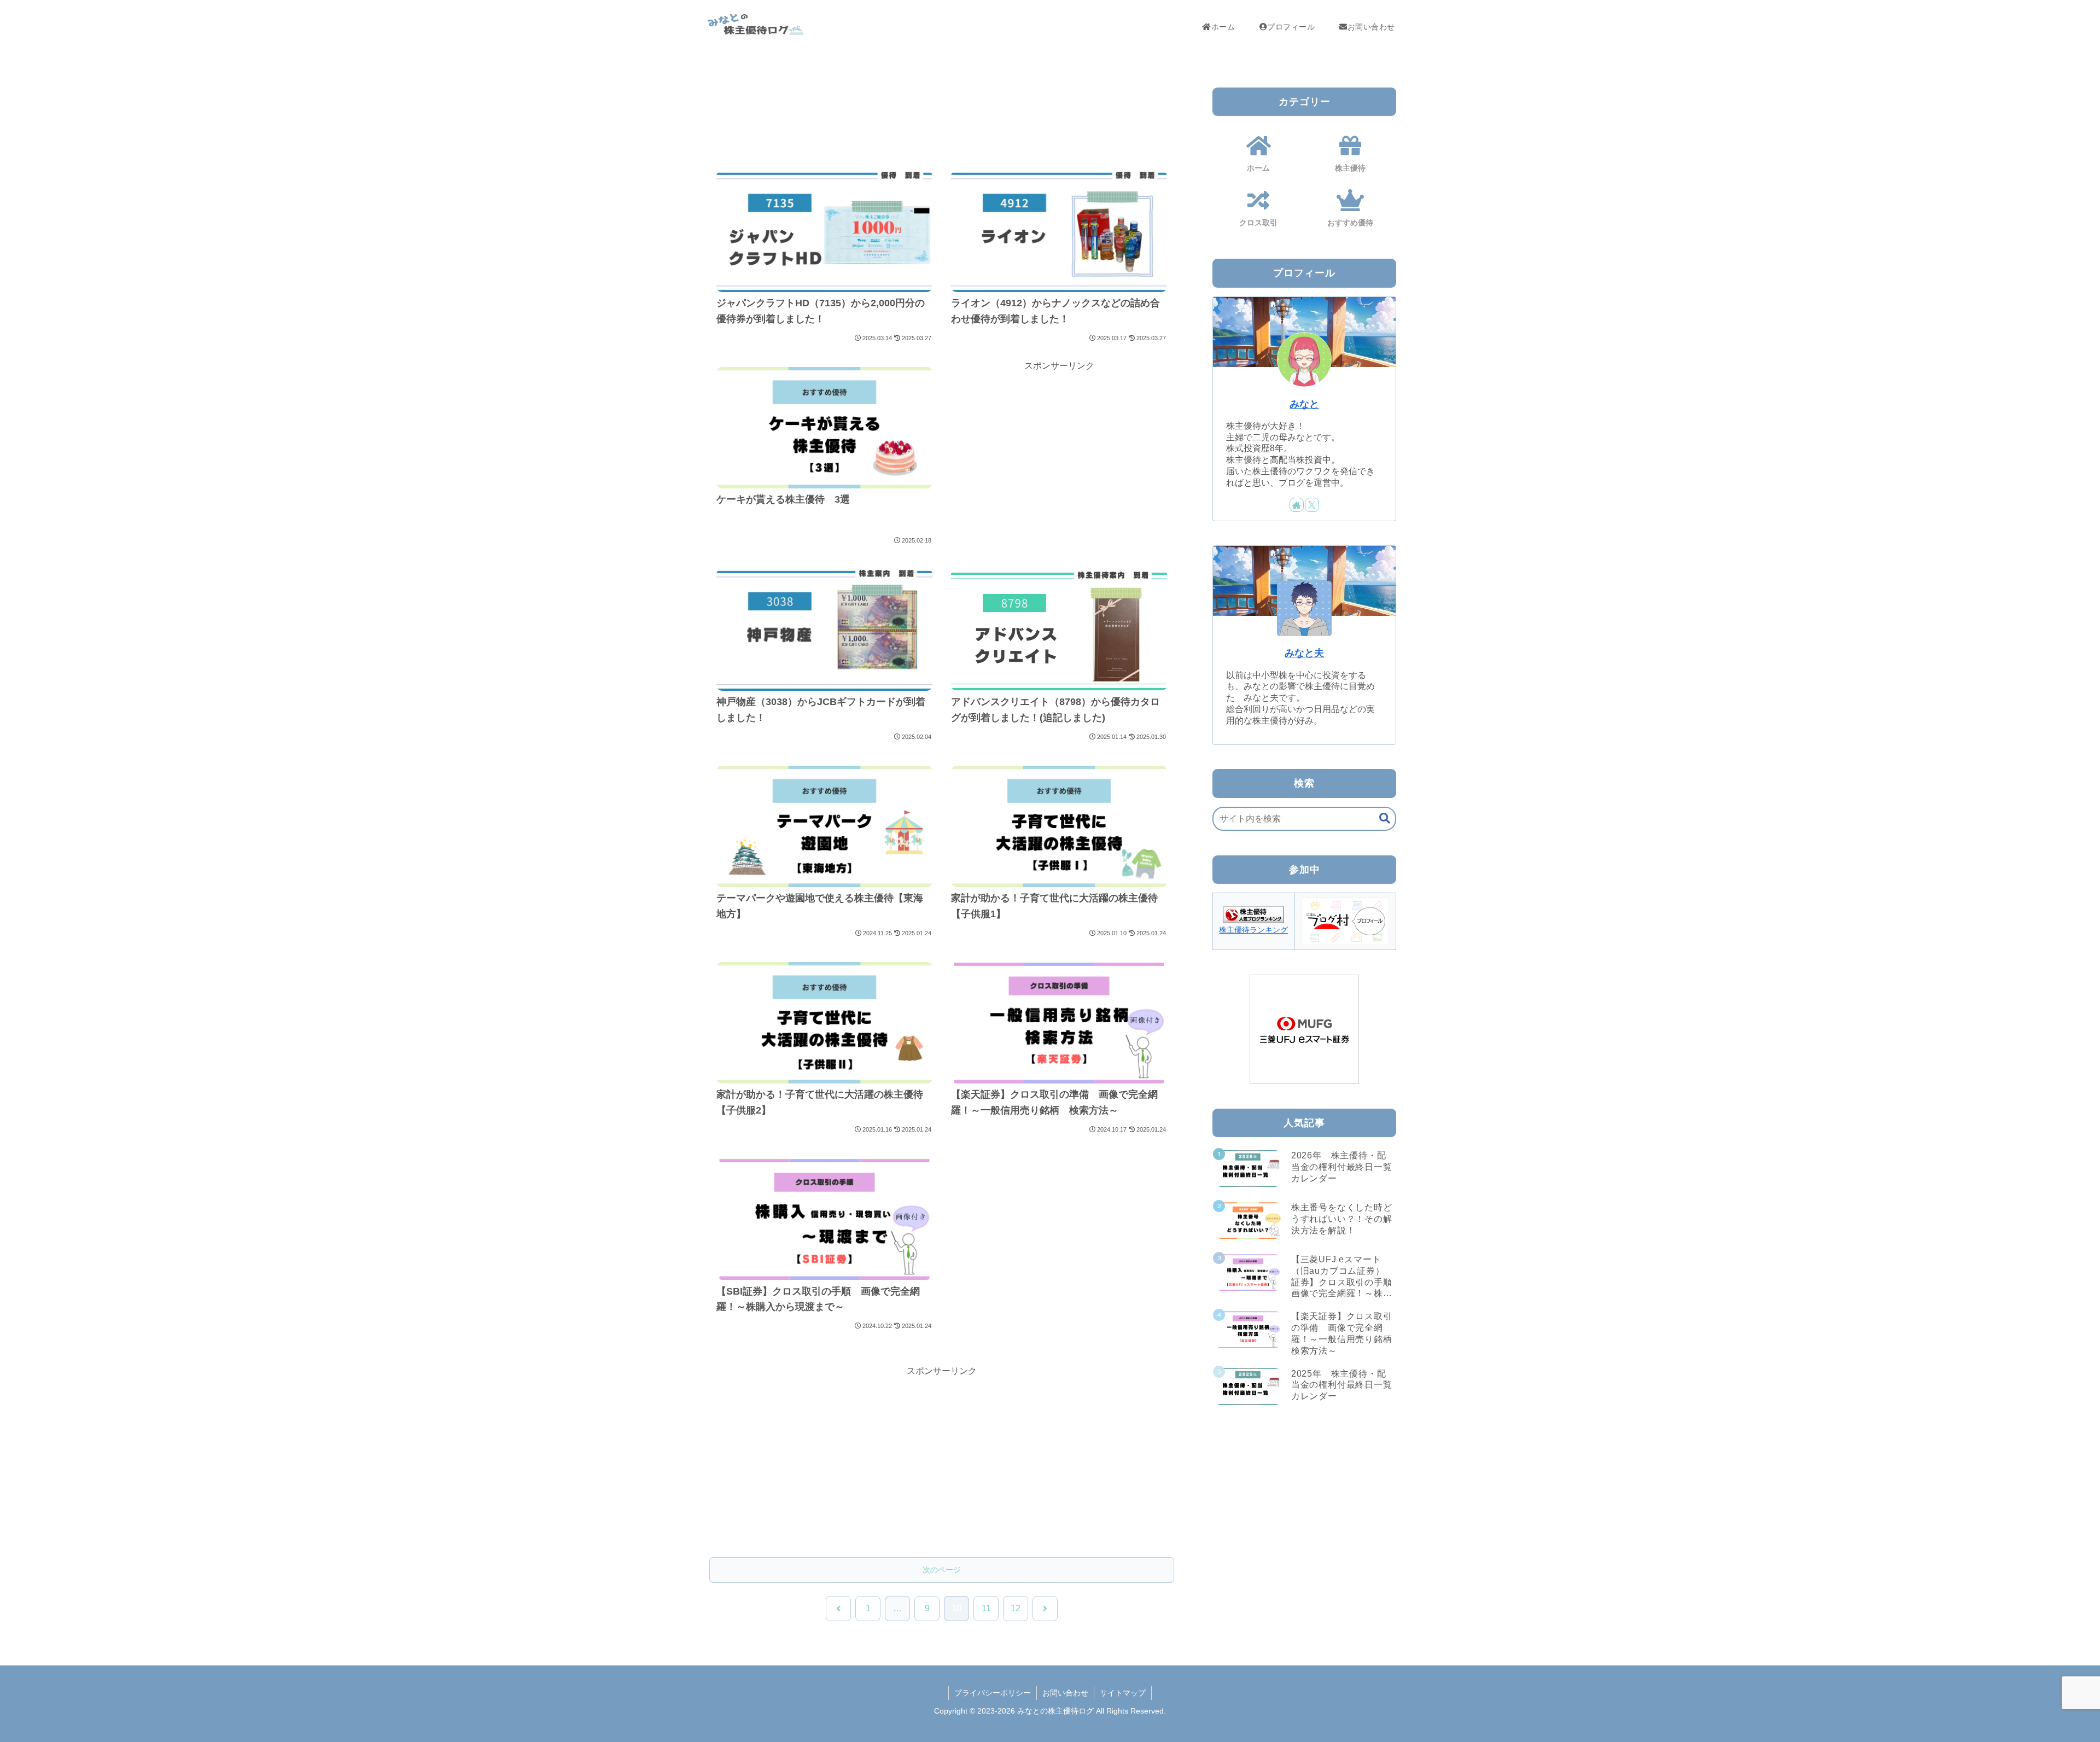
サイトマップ (1123, 1693)
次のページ (942, 1570)
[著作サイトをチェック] (1297, 505)
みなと (1304, 404)
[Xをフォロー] (1312, 505)
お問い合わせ (1065, 1693)
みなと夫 (1304, 653)
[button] (1385, 818)
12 (1016, 1608)
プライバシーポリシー (993, 1693)
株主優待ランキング (1253, 930)
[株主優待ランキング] (1253, 914)
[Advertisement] (942, 113)
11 (986, 1608)
